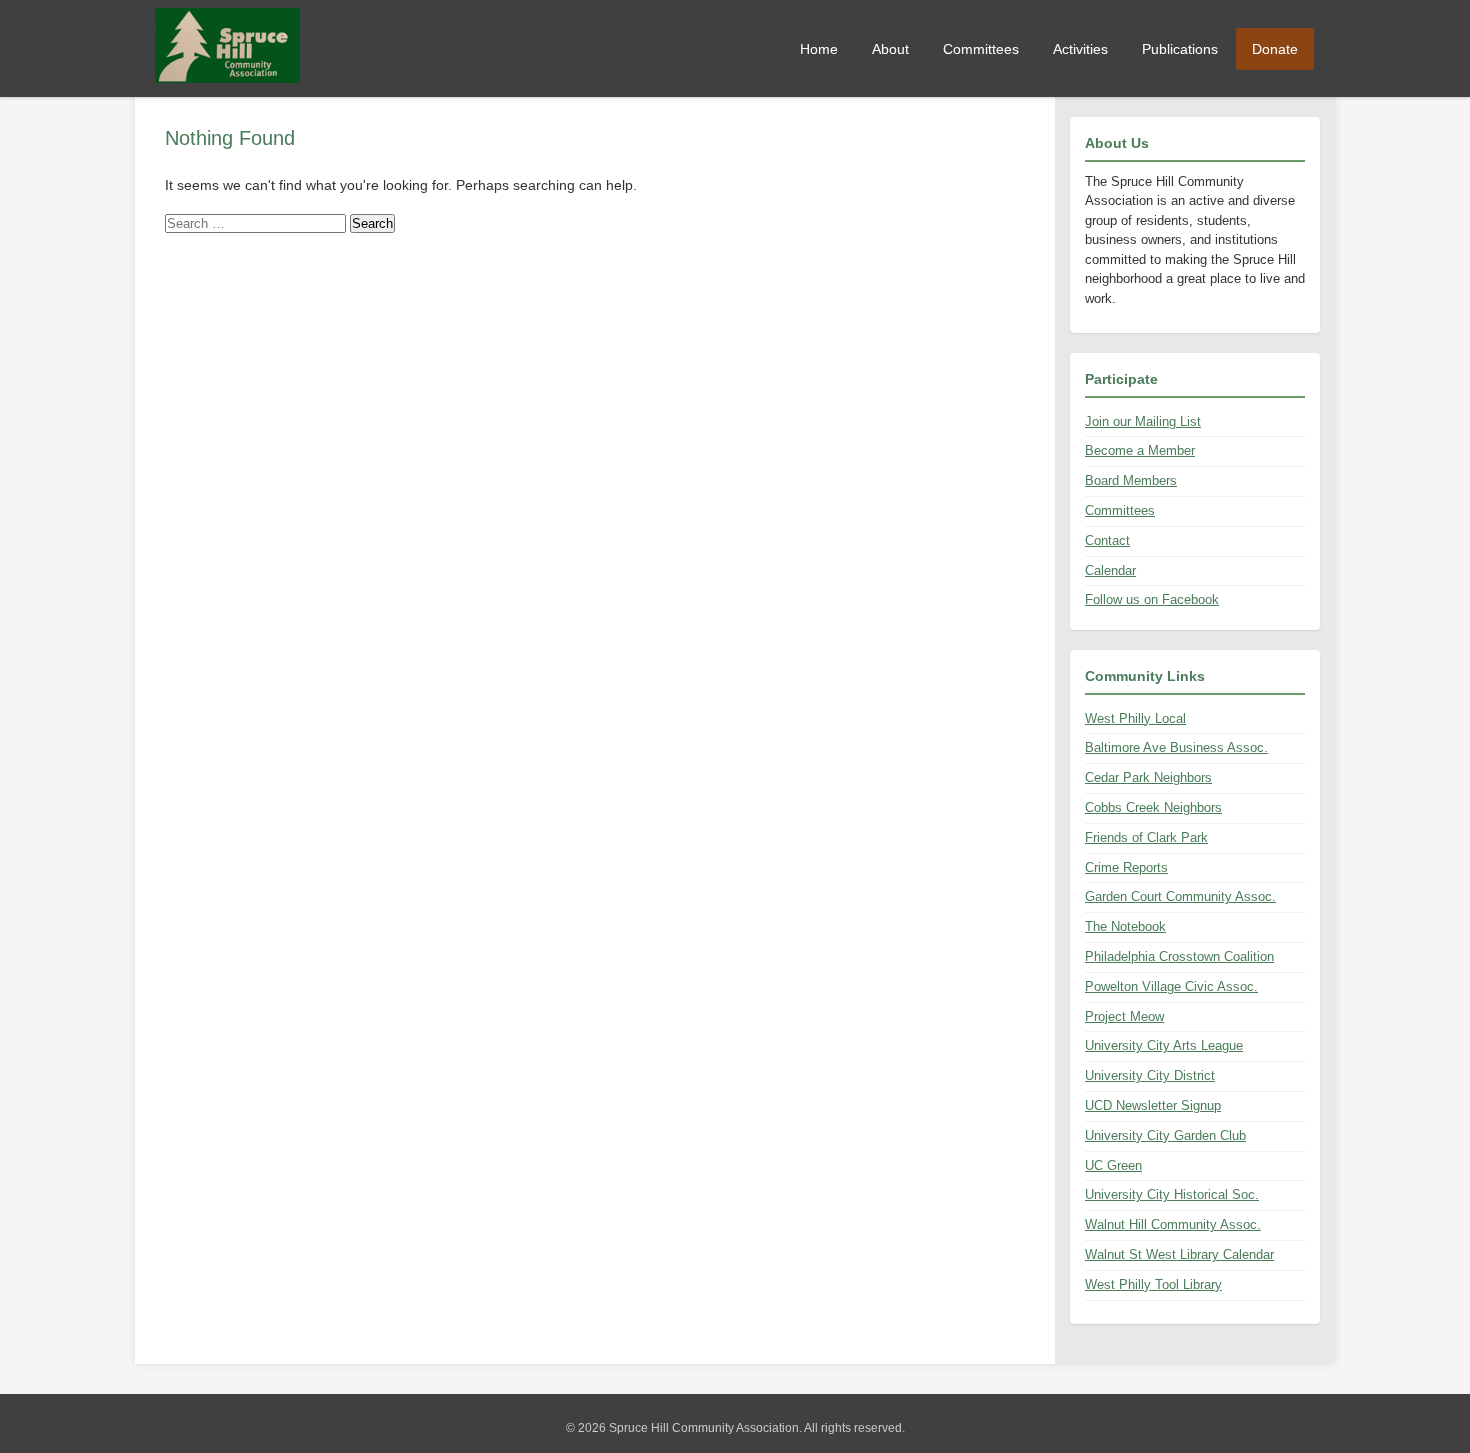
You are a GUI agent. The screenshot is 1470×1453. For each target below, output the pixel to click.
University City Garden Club (1165, 1135)
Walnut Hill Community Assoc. (1173, 1224)
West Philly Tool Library (1153, 1284)
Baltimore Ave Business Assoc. (1176, 747)
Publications (1180, 49)
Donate (1275, 49)
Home (819, 49)
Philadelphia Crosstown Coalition (1179, 956)
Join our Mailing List (1143, 421)
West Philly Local (1135, 718)
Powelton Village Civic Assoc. (1171, 986)
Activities (1080, 49)
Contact (1107, 540)
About (890, 49)
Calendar (1110, 570)
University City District (1150, 1075)
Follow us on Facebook (1152, 599)
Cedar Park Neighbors (1148, 777)
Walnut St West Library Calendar (1179, 1254)
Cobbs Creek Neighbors (1153, 807)
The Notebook (1125, 926)
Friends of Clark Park (1146, 837)
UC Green (1113, 1165)
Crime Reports (1126, 867)
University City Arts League (1164, 1045)
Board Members (1131, 480)
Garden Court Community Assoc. (1180, 896)
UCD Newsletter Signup (1153, 1105)
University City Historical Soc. (1172, 1194)
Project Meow (1124, 1016)
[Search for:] (257, 223)
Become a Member (1140, 450)
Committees (981, 49)
